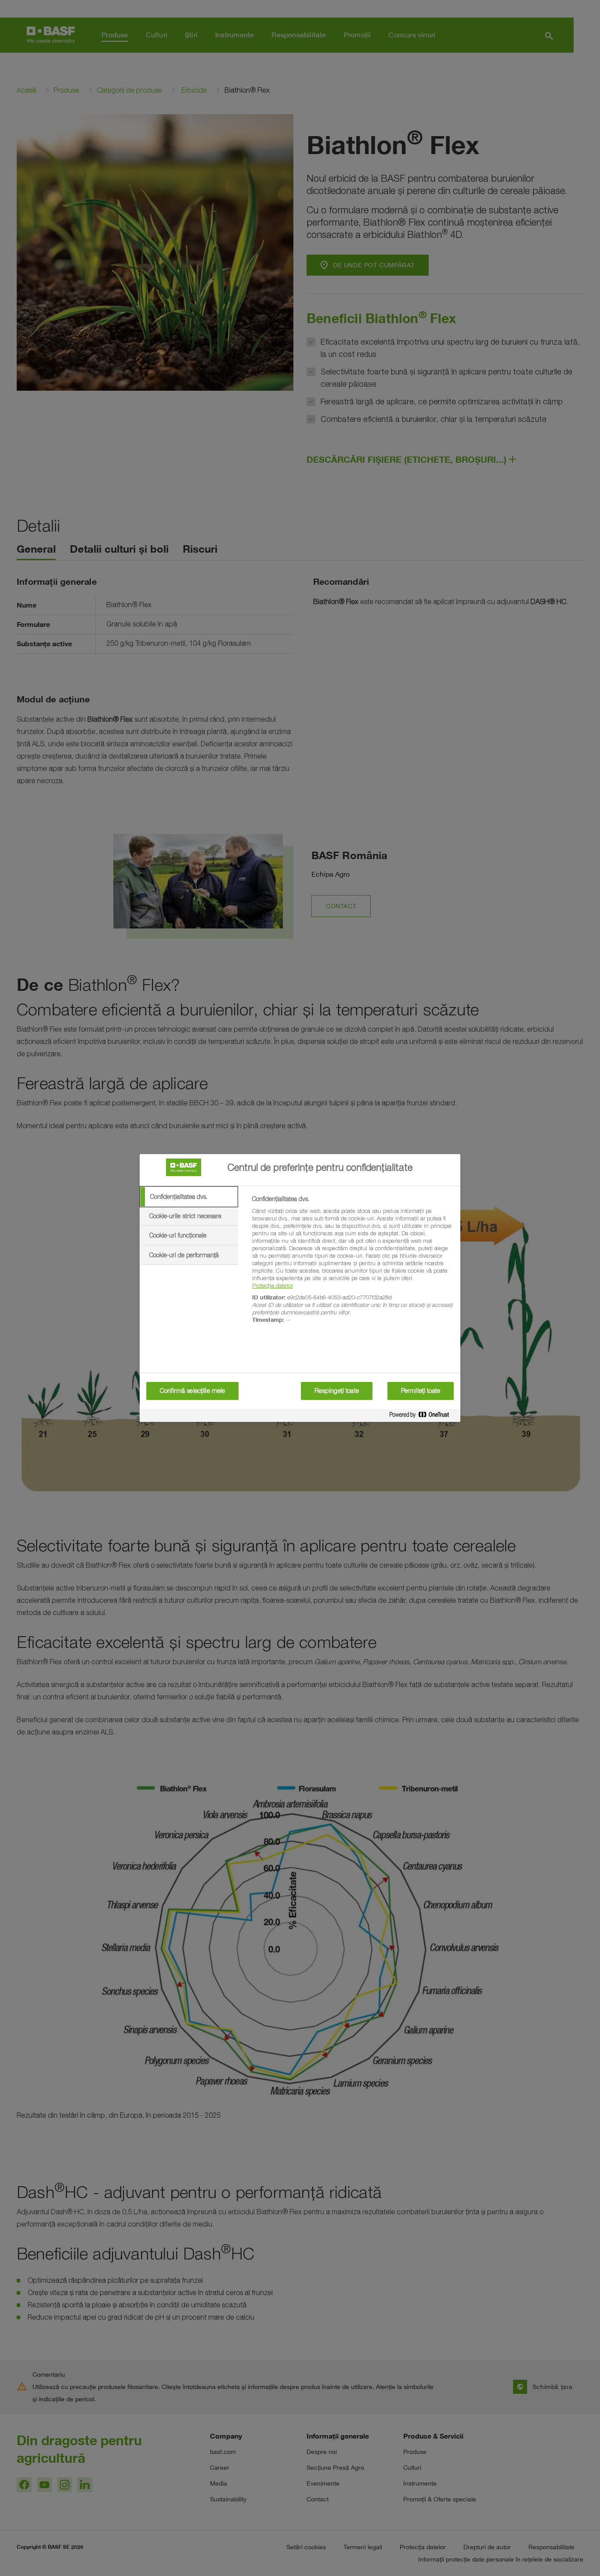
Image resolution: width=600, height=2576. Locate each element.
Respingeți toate (337, 1391)
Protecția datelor (273, 1285)
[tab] (189, 1197)
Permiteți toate (421, 1391)
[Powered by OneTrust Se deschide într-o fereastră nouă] (423, 1416)
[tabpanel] (352, 1264)
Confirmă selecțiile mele (192, 1391)
